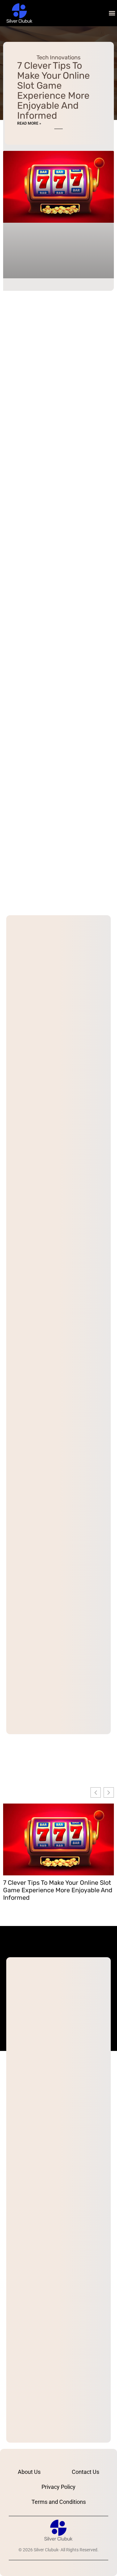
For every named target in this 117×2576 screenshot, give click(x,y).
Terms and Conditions (59, 2502)
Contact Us (85, 2472)
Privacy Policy (58, 2487)
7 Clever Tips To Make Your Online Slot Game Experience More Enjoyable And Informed (54, 91)
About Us (29, 2472)
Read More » (29, 123)
